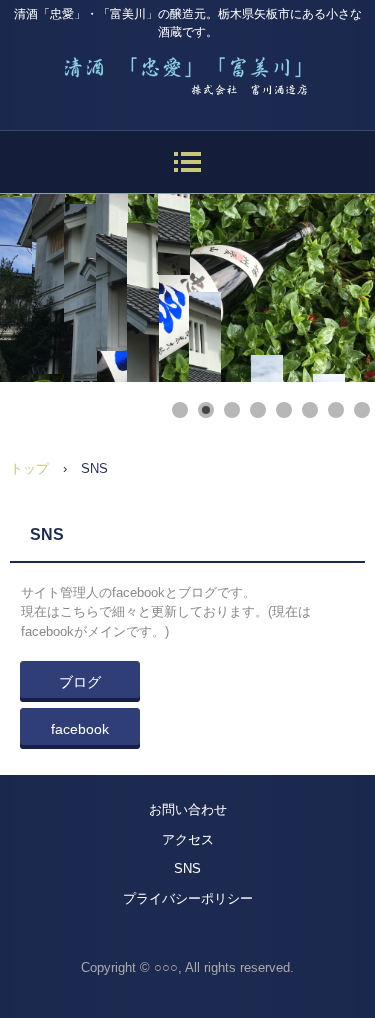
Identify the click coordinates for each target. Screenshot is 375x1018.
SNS (187, 868)
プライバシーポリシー (188, 898)
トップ (29, 468)
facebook (80, 729)
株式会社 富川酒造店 (187, 69)
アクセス (188, 839)
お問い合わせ (188, 809)
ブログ (80, 682)
